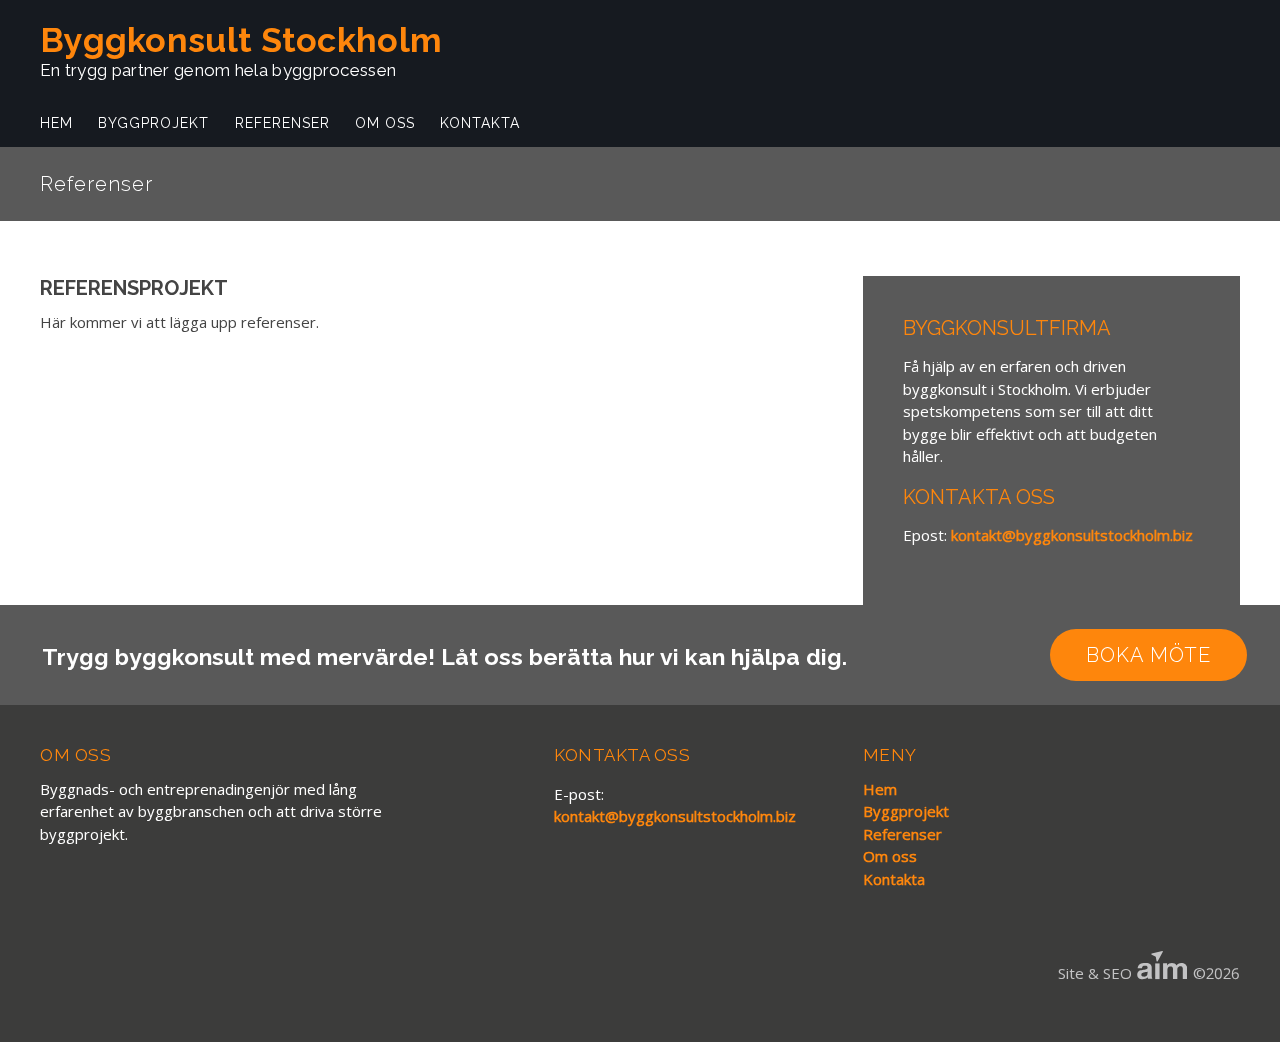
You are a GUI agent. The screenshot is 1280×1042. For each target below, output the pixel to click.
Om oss (385, 123)
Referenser (282, 123)
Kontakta (480, 123)
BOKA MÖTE (1148, 655)
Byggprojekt (153, 123)
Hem (56, 123)
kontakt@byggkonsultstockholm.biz (1072, 535)
